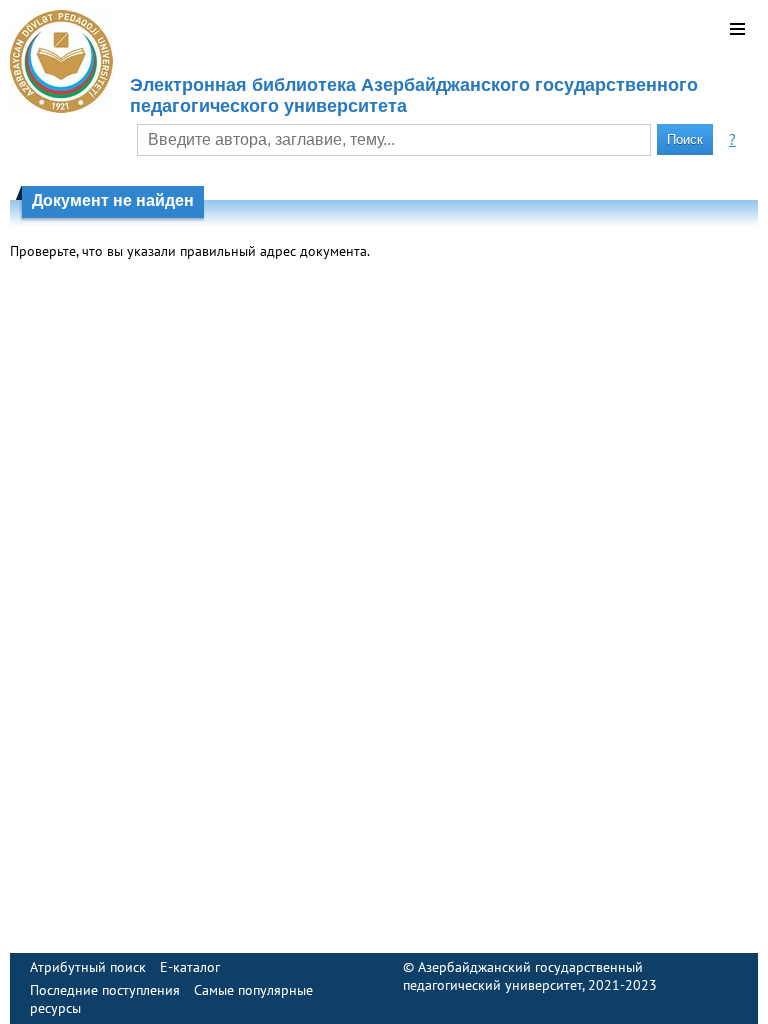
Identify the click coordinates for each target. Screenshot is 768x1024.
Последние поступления (105, 990)
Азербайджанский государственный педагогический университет (523, 976)
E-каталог (190, 967)
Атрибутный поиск (88, 967)
